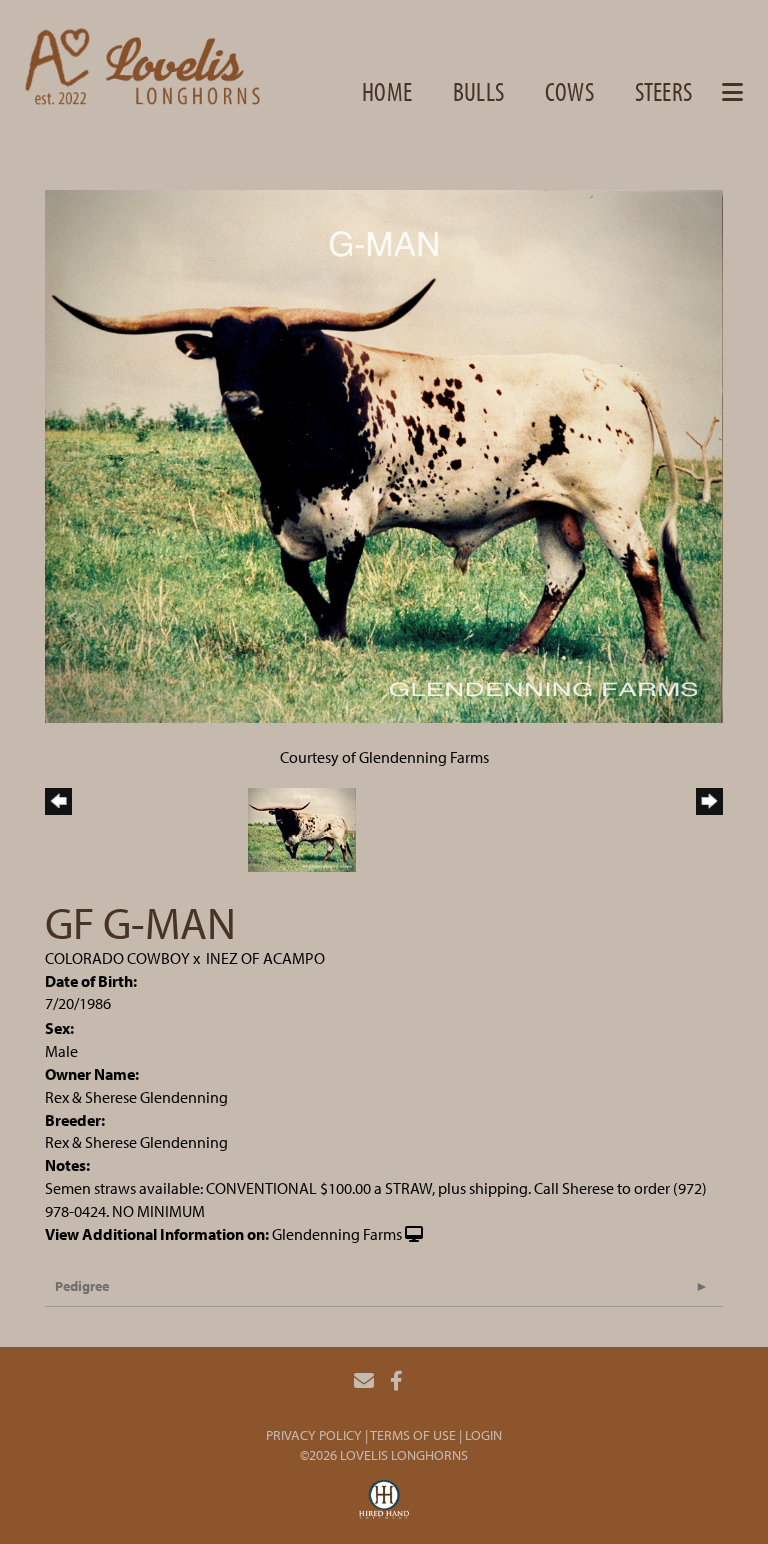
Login (483, 1435)
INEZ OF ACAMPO (265, 958)
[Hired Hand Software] (384, 1502)
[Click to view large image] (384, 454)
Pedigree (82, 1286)
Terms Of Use (413, 1435)
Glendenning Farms (337, 1234)
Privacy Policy (314, 1435)
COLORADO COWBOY (117, 958)
